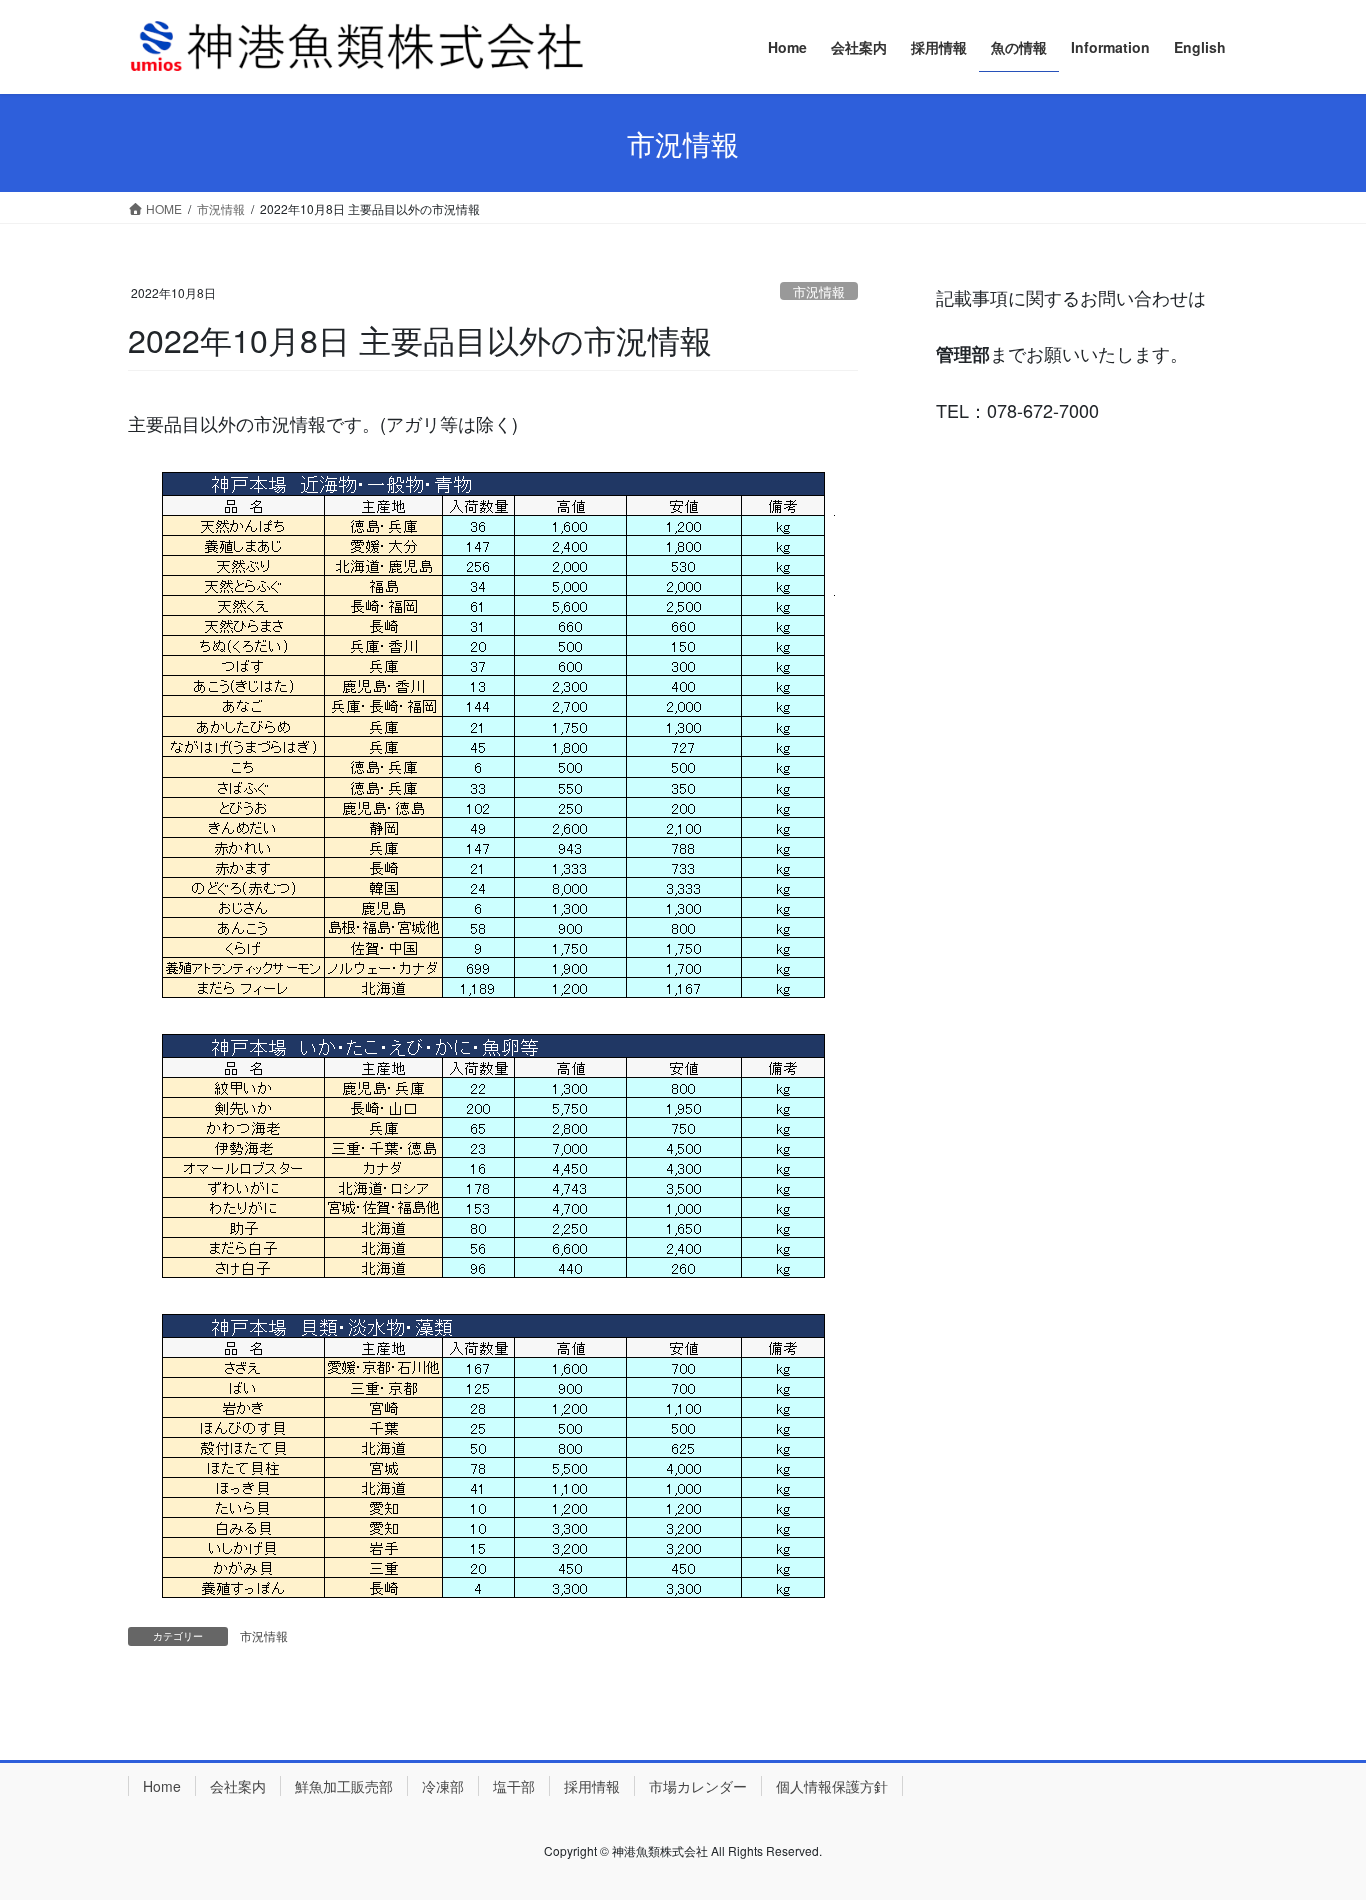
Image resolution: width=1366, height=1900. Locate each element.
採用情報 (592, 1786)
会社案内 (238, 1786)
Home (162, 1786)
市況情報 (819, 291)
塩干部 (514, 1786)
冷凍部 (443, 1786)
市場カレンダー (698, 1786)
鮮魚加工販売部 (344, 1786)
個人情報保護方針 (832, 1786)
